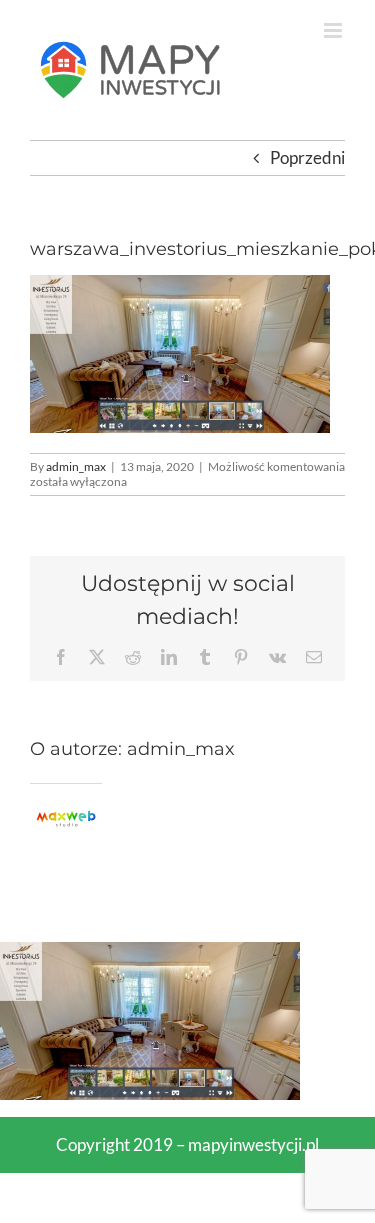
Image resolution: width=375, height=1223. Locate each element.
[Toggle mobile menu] (334, 30)
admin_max (76, 466)
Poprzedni (307, 157)
